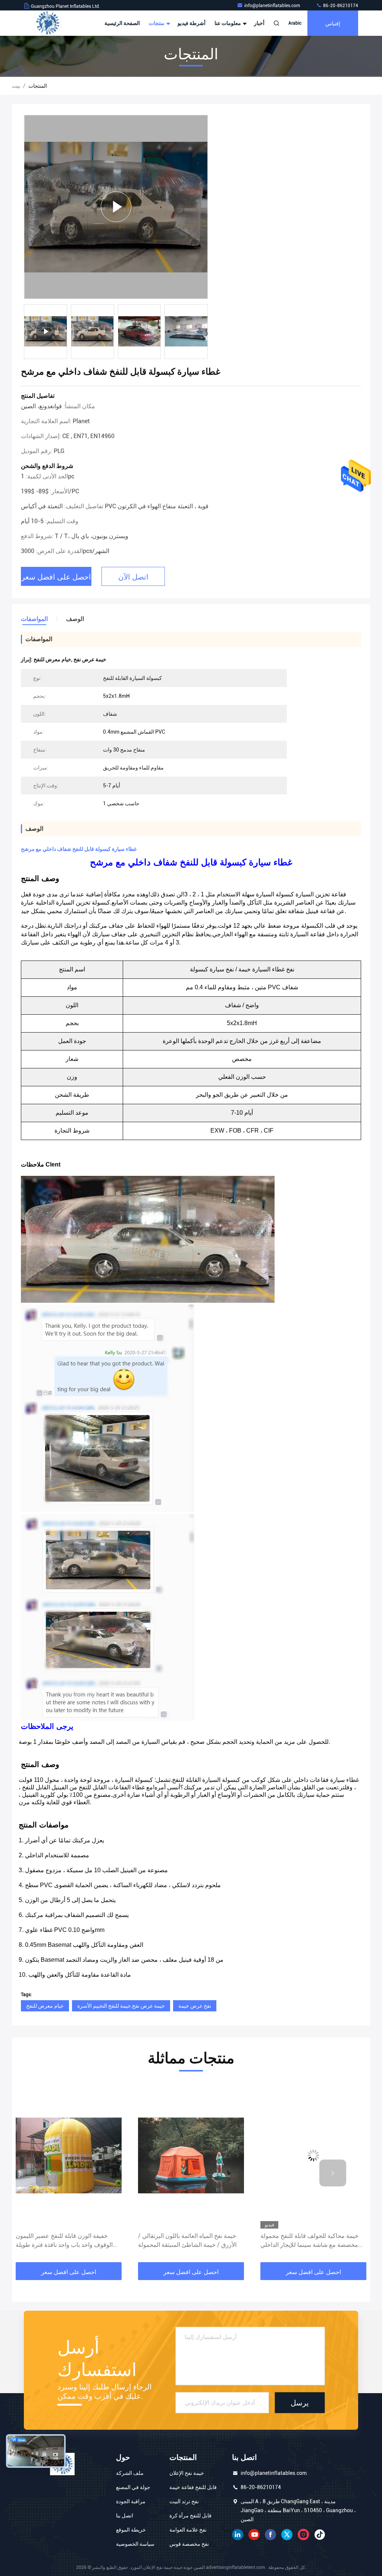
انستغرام (303, 2535)
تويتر (287, 2535)
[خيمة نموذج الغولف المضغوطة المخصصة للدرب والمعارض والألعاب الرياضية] (313, 2156)
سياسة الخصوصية (135, 2544)
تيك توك (320, 2535)
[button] (206, 334)
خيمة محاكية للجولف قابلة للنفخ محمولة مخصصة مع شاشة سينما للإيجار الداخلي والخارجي (187, 2241)
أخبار (259, 23)
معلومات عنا (228, 23)
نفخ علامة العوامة (188, 2530)
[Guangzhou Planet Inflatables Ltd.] (47, 23)
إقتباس (333, 23)
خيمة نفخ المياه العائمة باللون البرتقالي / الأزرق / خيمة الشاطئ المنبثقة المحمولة (65, 2240)
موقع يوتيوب (254, 2535)
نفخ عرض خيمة (195, 2006)
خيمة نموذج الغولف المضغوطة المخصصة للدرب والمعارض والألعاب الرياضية (311, 2240)
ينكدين (238, 2535)
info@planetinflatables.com (273, 6)
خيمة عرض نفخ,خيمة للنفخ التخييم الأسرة (121, 2006)
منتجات (157, 23)
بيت (16, 86)
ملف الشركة (130, 2473)
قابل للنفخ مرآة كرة (190, 2516)
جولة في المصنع (133, 2487)
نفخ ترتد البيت (184, 2501)
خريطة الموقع (131, 2530)
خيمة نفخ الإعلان (187, 2473)
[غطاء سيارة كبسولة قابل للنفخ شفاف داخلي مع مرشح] (116, 207)
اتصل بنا (125, 2516)
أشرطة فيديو (192, 23)
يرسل (300, 2403)
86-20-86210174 (340, 6)
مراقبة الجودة (131, 2501)
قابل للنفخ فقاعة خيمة (193, 2487)
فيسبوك (270, 2535)
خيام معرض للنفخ (45, 2006)
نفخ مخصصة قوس (189, 2544)
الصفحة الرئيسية (122, 23)
